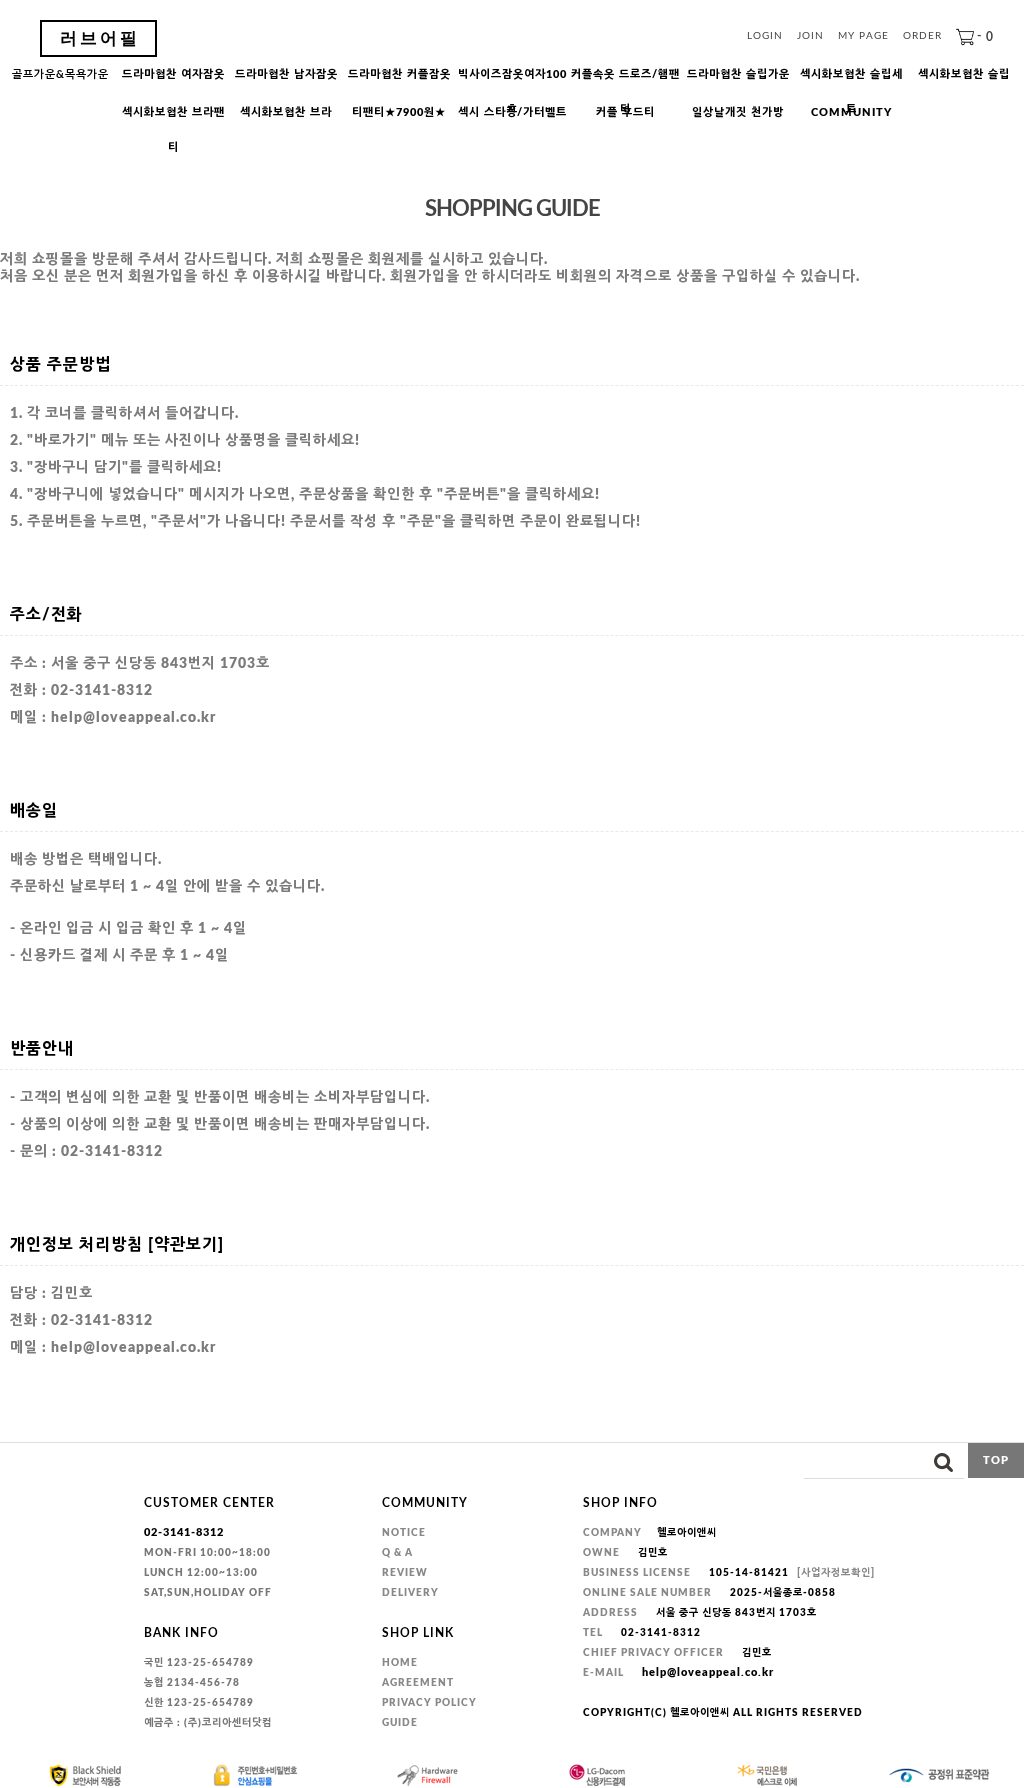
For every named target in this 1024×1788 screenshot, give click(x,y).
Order (922, 37)
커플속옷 (625, 80)
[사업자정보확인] (836, 1573)
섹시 (512, 112)
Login (765, 37)
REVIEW (405, 1573)
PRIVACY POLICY (429, 1703)
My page (863, 37)
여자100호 (512, 80)
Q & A (397, 1553)
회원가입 (156, 277)
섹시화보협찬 (851, 80)
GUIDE (400, 1723)
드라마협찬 (173, 74)
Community (851, 112)
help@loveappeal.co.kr (708, 1672)
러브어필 (100, 38)
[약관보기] (186, 1245)
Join (810, 37)
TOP (996, 1460)
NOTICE (404, 1533)
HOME (400, 1663)
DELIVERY (410, 1593)
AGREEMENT (418, 1683)
